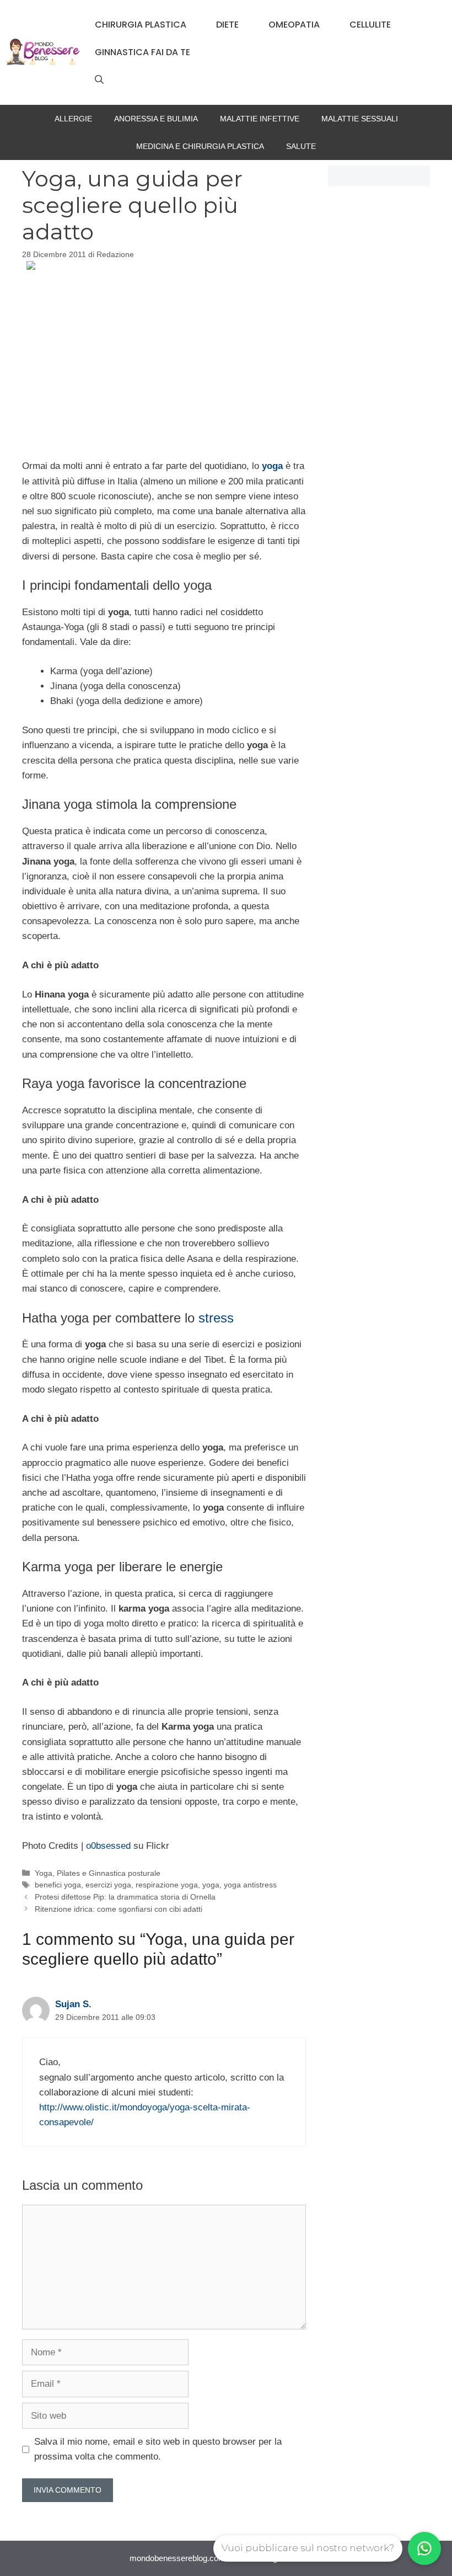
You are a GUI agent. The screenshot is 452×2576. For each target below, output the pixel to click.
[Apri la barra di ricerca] (99, 80)
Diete (227, 25)
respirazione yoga (167, 1885)
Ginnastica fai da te (142, 52)
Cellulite (370, 25)
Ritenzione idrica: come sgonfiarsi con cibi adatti (119, 1909)
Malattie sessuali (360, 119)
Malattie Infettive (260, 119)
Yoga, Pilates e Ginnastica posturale (98, 1873)
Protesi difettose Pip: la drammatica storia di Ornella (125, 1897)
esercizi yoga (108, 1885)
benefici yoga (58, 1885)
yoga (211, 1885)
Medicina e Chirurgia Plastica (200, 146)
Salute (301, 146)
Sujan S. (73, 2004)
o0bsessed (108, 1846)
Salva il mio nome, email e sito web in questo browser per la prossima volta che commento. (158, 2449)
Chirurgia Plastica (141, 25)
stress (216, 1318)
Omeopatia (294, 25)
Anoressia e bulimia (156, 119)
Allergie (73, 119)
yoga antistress (250, 1885)
